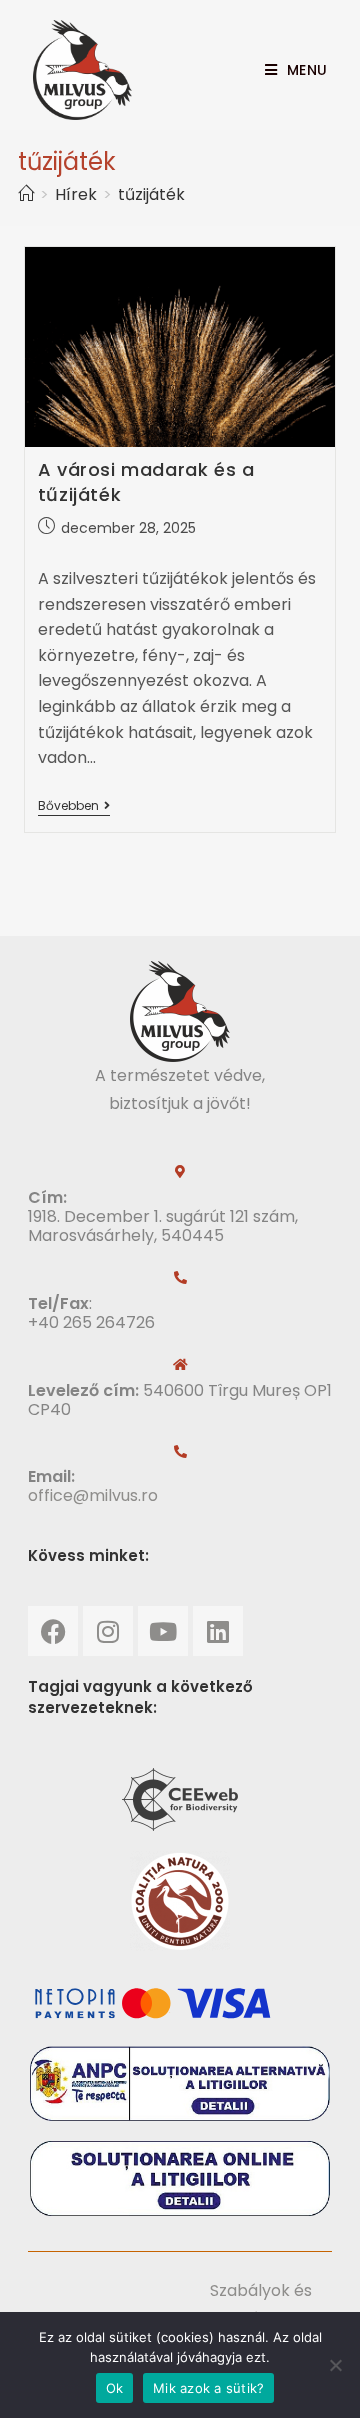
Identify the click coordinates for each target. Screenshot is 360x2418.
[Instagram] (108, 1631)
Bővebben (74, 806)
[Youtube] (163, 1631)
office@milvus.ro (93, 1495)
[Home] (26, 194)
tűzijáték (151, 194)
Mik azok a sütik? (208, 2388)
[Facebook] (53, 1631)
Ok (115, 2388)
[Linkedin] (218, 1631)
